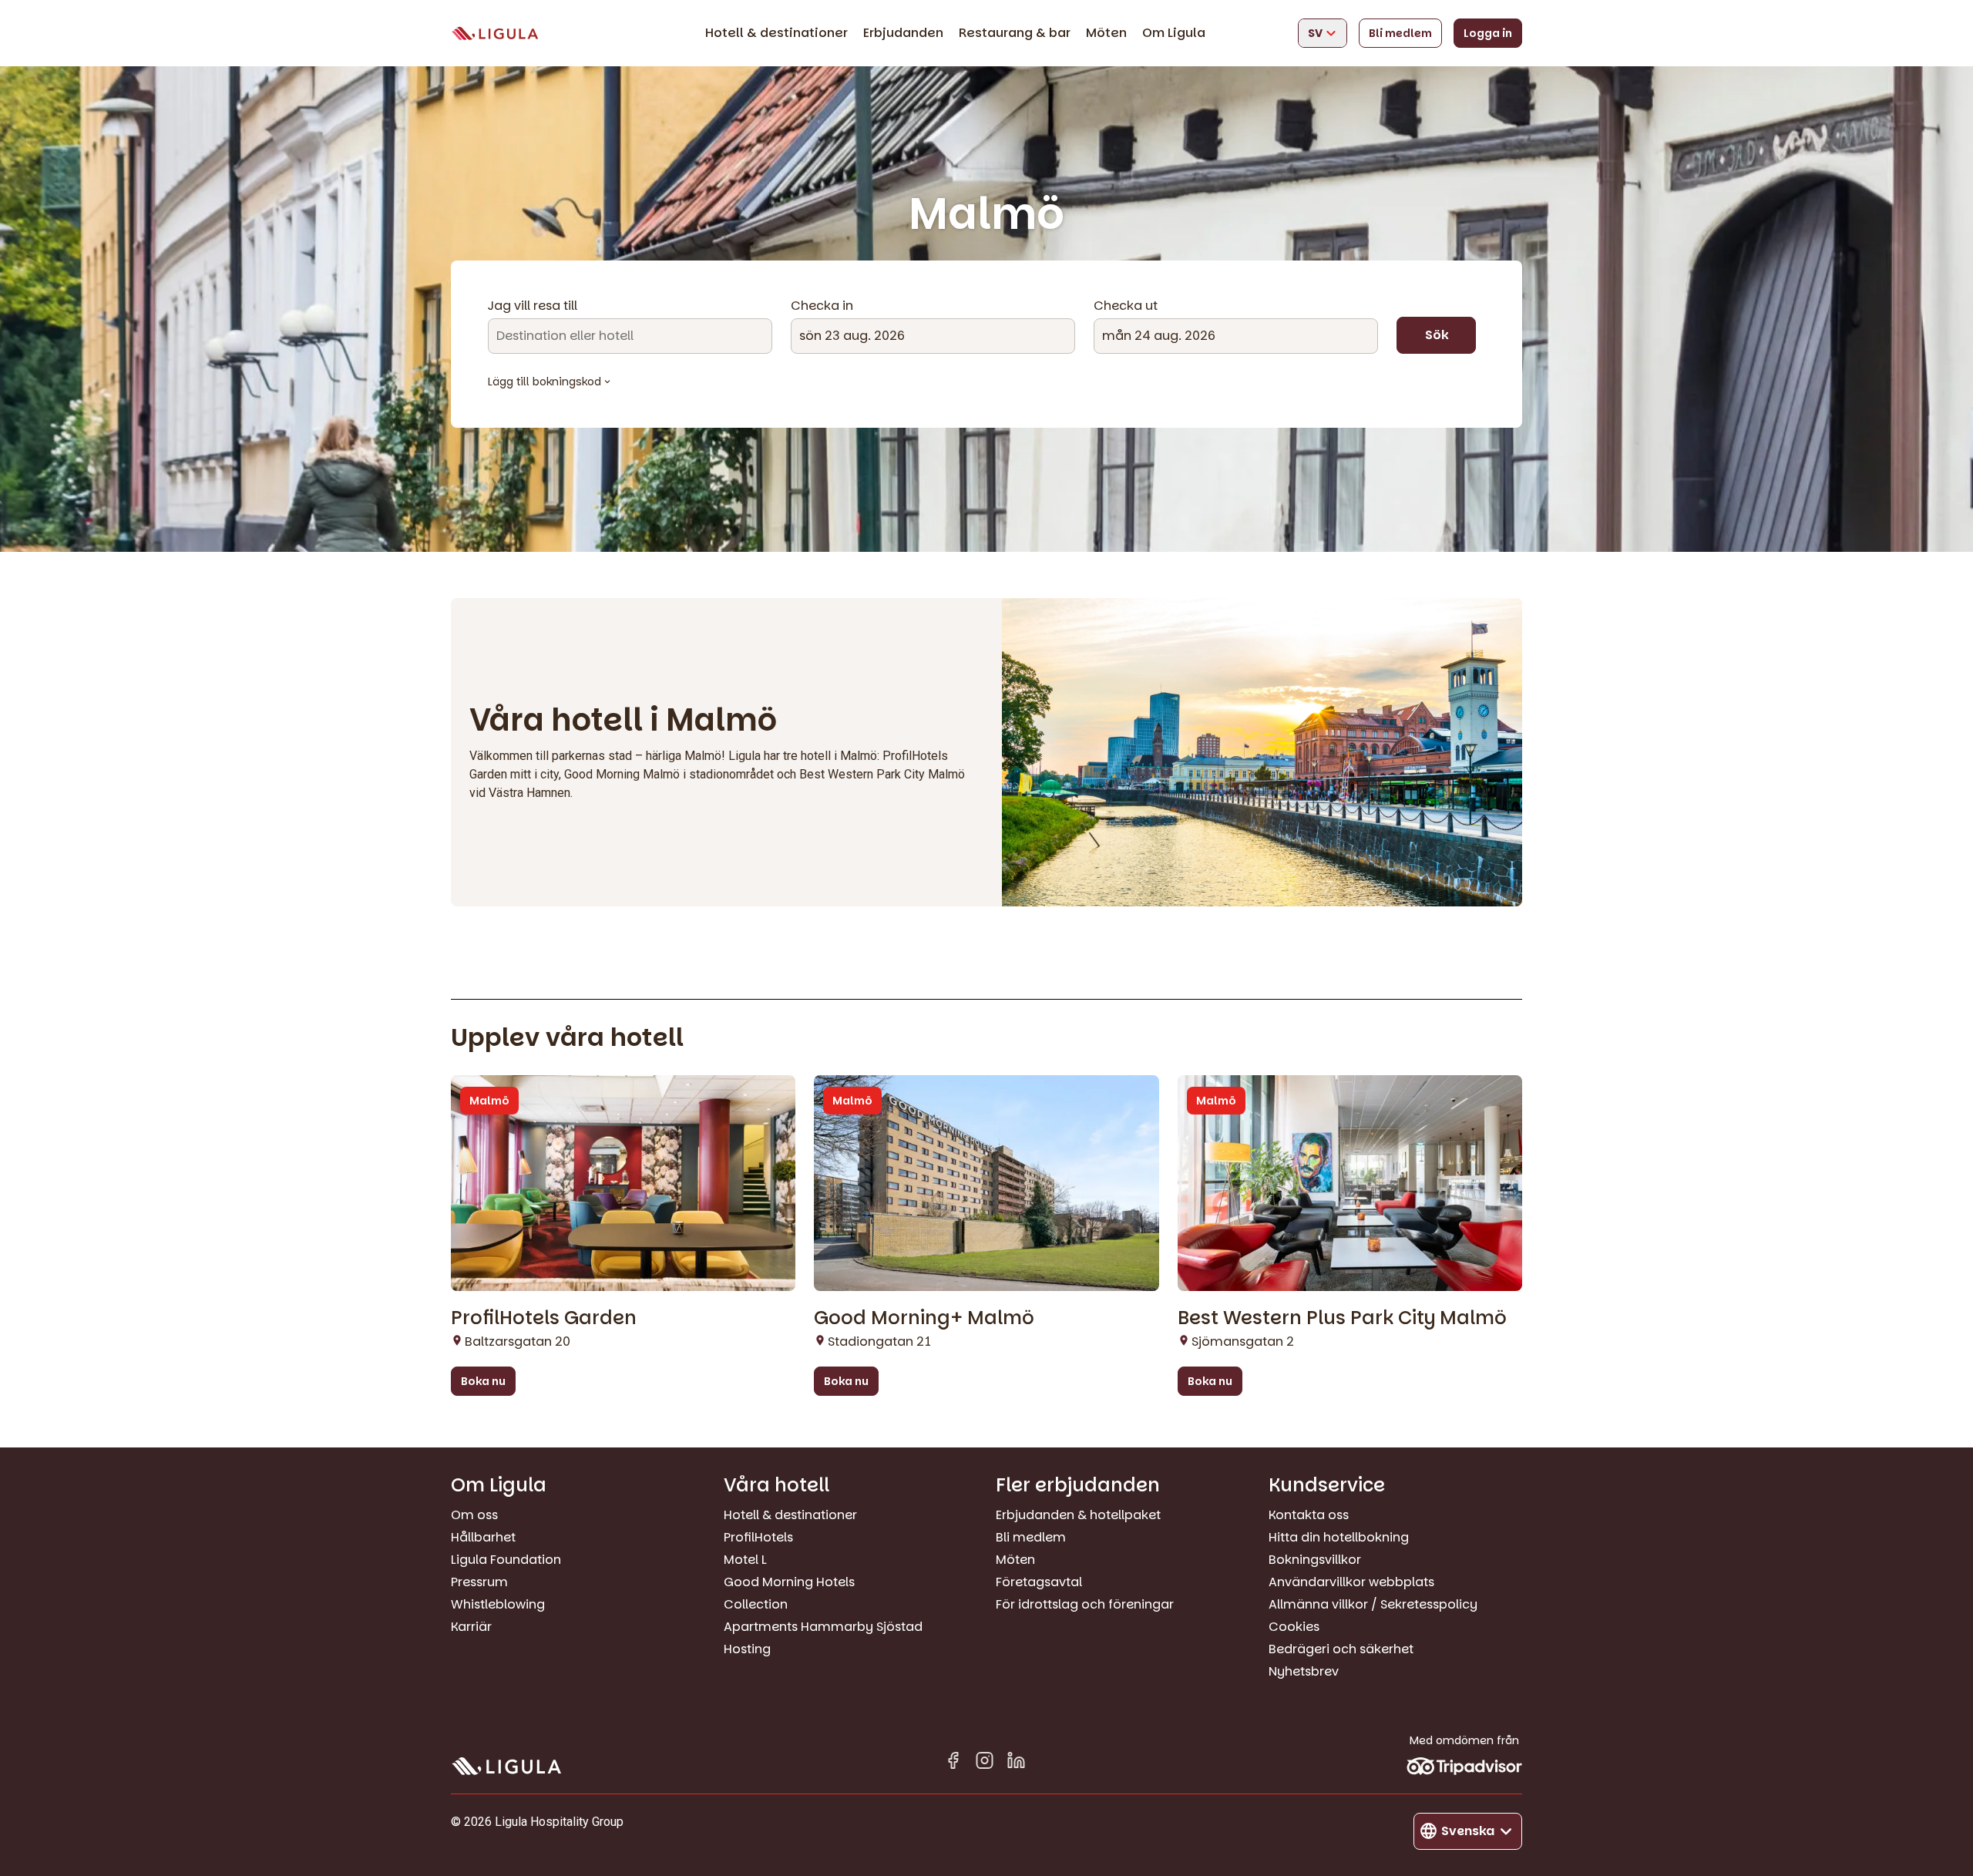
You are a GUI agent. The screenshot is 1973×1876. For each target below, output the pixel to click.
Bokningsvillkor (1315, 1560)
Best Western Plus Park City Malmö (1342, 1318)
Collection (756, 1604)
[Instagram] (985, 1763)
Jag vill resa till (533, 306)
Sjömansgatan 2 (1243, 1341)
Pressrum (479, 1582)
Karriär (471, 1627)
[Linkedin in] (1016, 1763)
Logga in (1488, 33)
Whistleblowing (498, 1604)
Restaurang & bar (1015, 33)
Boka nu (483, 1381)
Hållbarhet (483, 1537)
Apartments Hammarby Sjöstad (823, 1627)
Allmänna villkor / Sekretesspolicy (1373, 1604)
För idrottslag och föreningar (1085, 1604)
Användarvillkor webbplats (1351, 1582)
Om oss (474, 1515)
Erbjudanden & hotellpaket (1078, 1515)
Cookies (1294, 1627)
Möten (1106, 33)
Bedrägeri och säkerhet (1341, 1649)
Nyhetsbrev (1304, 1671)
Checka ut (1126, 306)
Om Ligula (1174, 33)
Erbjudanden (903, 33)
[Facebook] (953, 1763)
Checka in (822, 306)
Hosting (747, 1649)
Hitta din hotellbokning (1339, 1537)
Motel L (745, 1560)
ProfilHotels (758, 1537)
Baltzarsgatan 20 (518, 1341)
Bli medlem (1400, 33)
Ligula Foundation (506, 1560)
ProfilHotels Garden (544, 1318)
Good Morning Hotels (789, 1582)
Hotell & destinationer (776, 33)
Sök (1437, 335)
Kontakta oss (1309, 1515)
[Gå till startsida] (495, 34)
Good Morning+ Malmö (924, 1318)
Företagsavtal (1039, 1582)
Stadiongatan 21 (879, 1341)
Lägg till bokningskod (545, 382)
